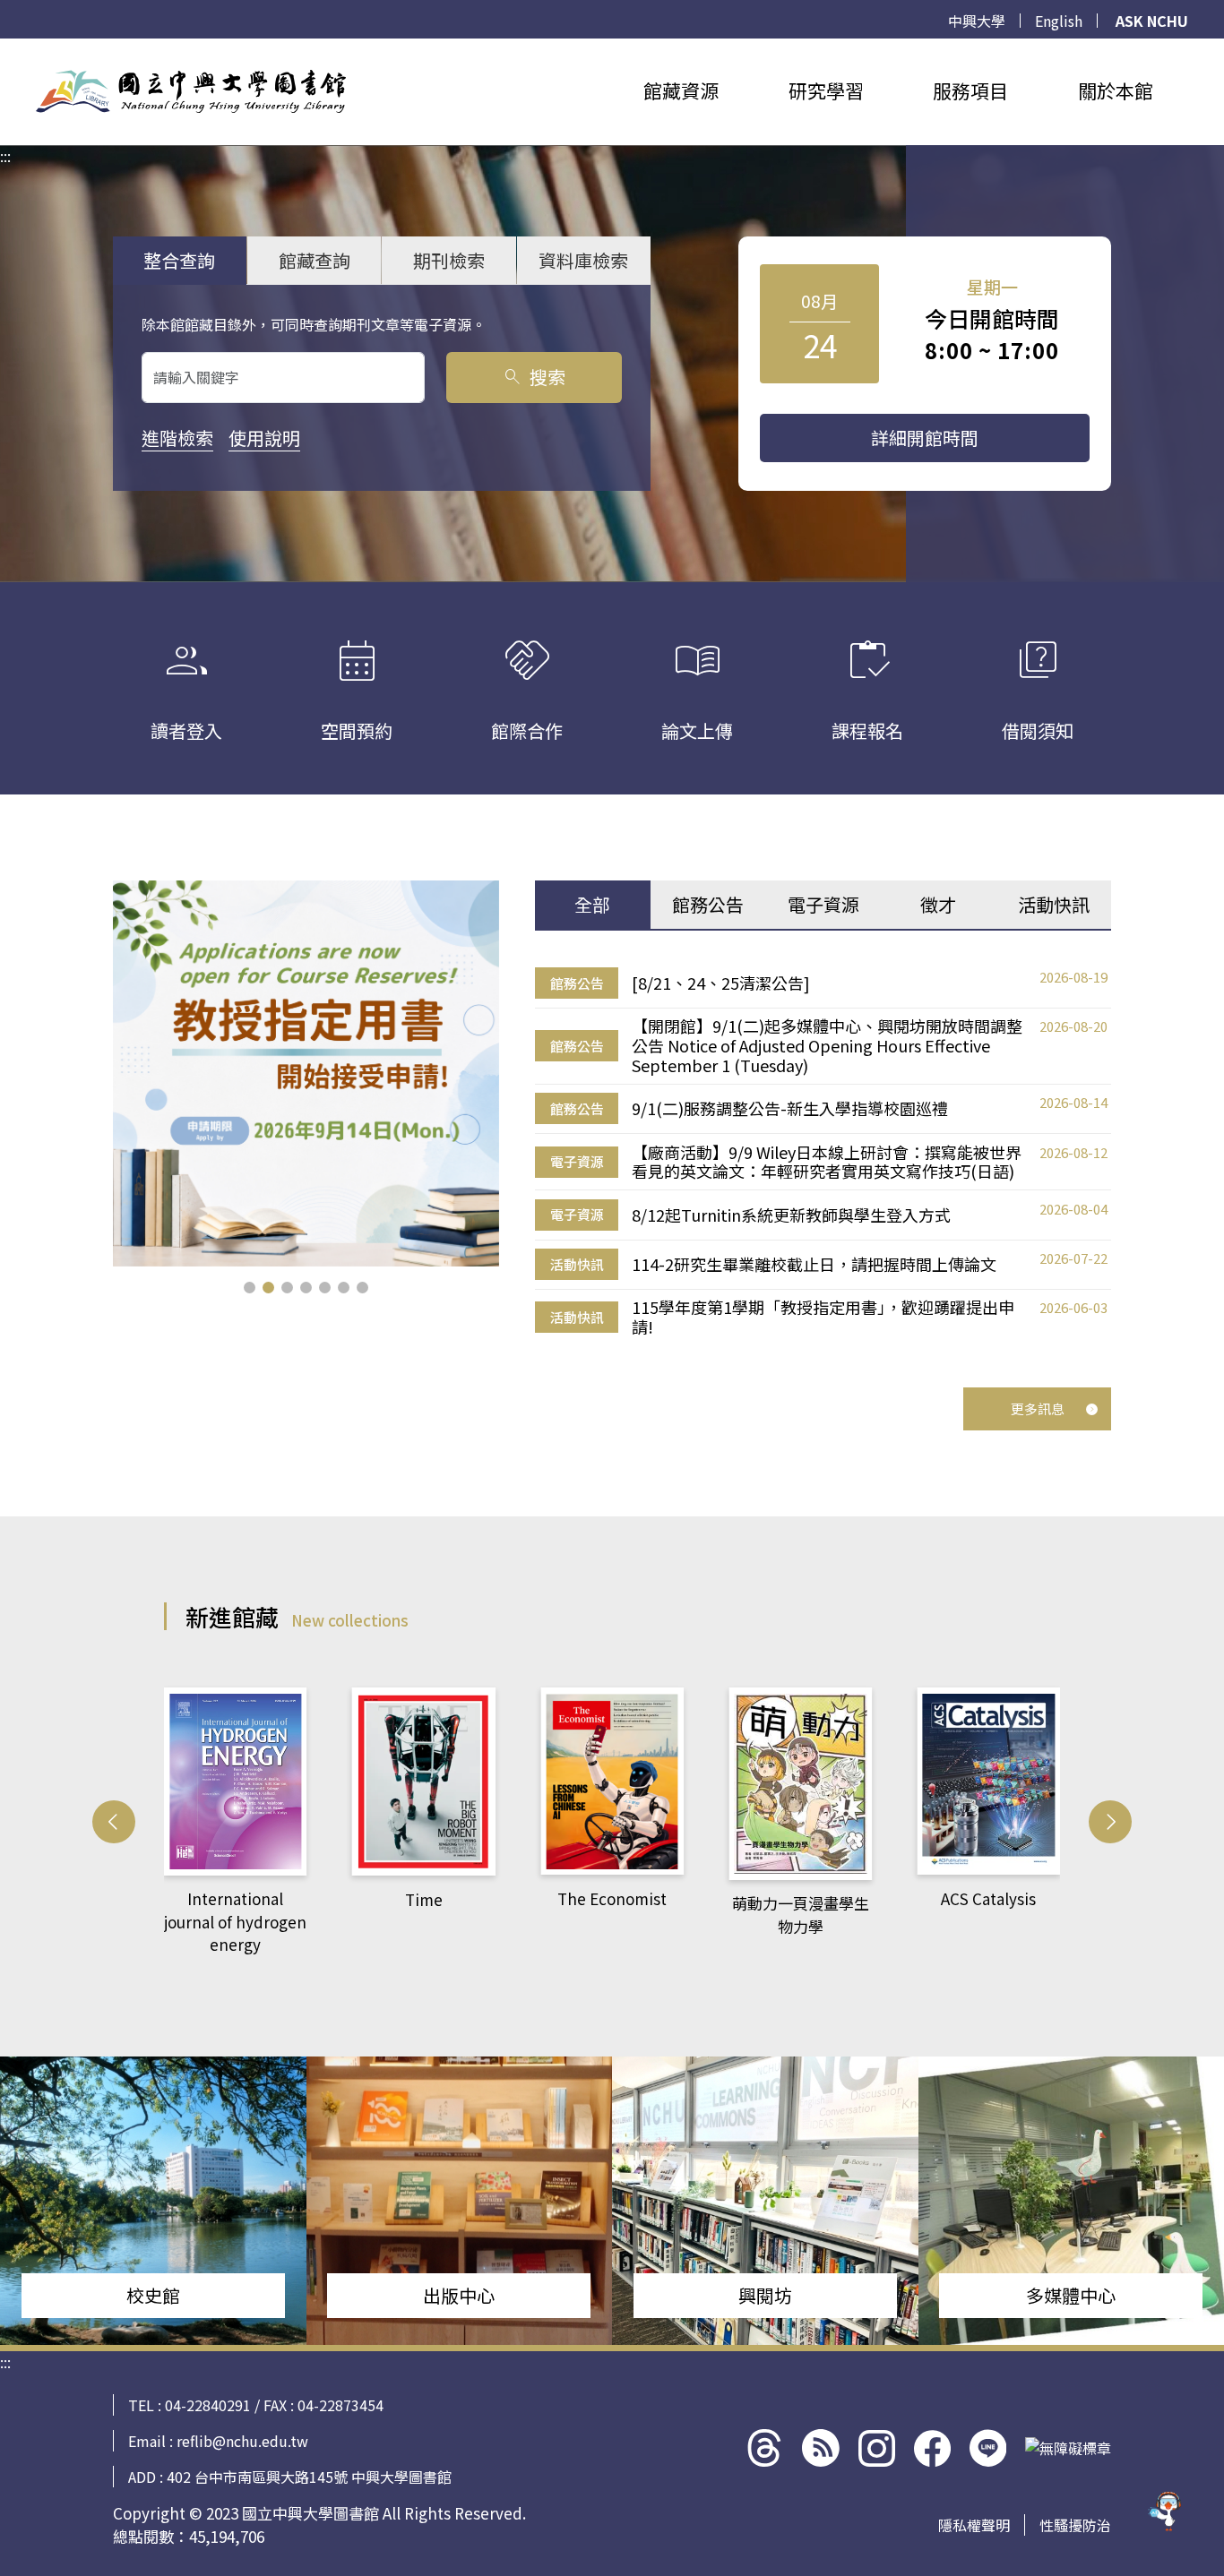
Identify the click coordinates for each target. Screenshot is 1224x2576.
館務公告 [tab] (708, 904)
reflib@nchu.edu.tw (242, 2441)
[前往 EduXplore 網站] (1166, 2516)
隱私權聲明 (974, 2525)
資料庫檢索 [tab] (583, 260)
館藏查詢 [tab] (315, 260)
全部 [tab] (592, 904)
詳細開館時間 (925, 438)
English (1059, 21)
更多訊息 (1038, 1408)
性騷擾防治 (1075, 2525)
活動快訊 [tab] (1054, 904)
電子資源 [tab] (823, 904)
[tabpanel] (823, 1152)
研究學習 (826, 90)
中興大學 (977, 21)
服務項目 (970, 90)
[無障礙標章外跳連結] (1068, 2448)
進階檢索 (177, 438)
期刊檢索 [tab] (449, 260)
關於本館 (1116, 90)
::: (5, 49)
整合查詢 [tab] (179, 260)
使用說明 (264, 438)
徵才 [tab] (938, 904)
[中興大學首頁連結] (191, 91)
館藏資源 (681, 90)
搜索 (534, 377)
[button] (250, 1288)
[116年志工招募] (306, 1073)
